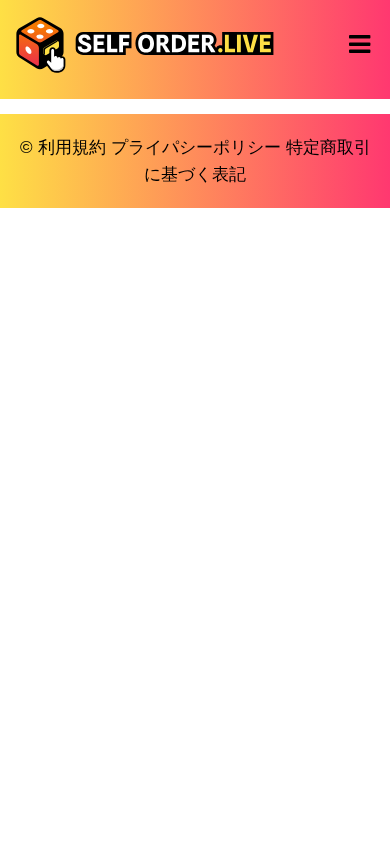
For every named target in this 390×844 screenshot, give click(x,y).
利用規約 (72, 147)
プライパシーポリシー (196, 147)
